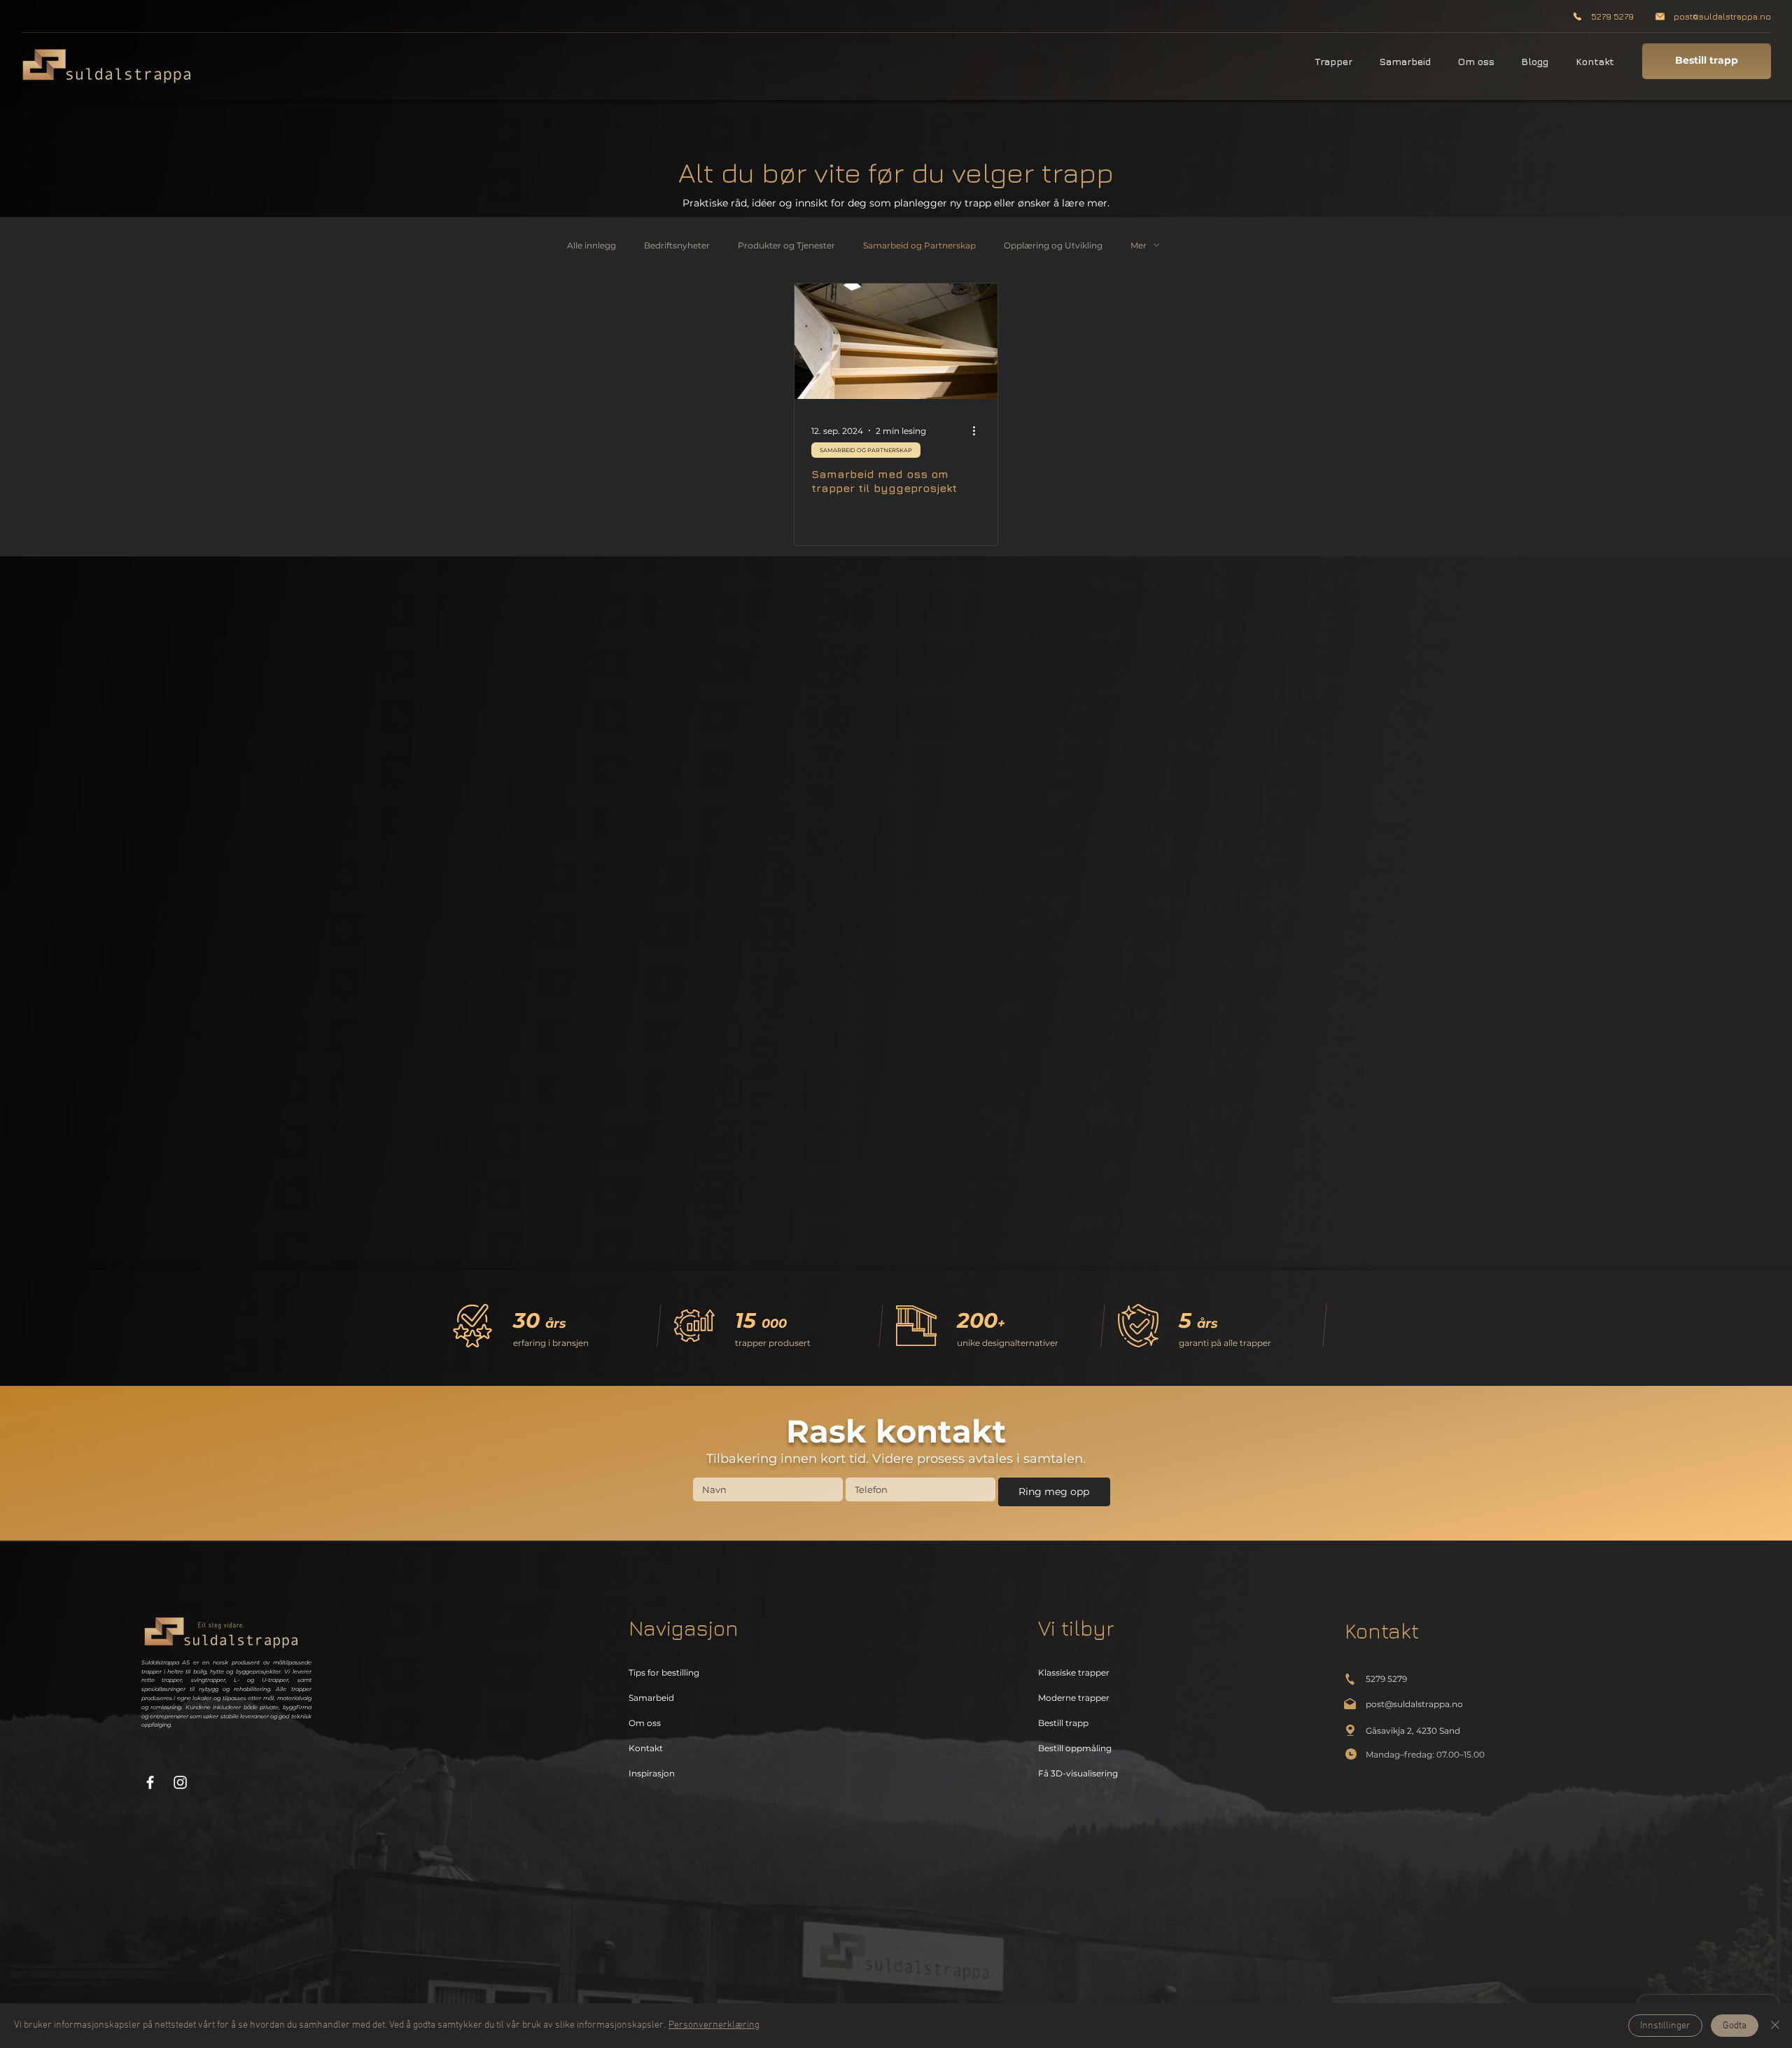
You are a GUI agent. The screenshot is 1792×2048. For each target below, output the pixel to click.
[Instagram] (180, 1782)
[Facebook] (150, 1782)
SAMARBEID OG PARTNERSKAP (866, 450)
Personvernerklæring (714, 2025)
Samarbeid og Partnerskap (919, 245)
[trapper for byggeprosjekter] (896, 341)
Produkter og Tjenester (786, 245)
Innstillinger (1665, 2026)
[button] (1330, 61)
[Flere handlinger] (979, 430)
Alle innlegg (591, 245)
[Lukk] (1775, 2026)
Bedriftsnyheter (677, 245)
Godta (1735, 2026)
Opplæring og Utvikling (1053, 245)
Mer (1139, 245)
